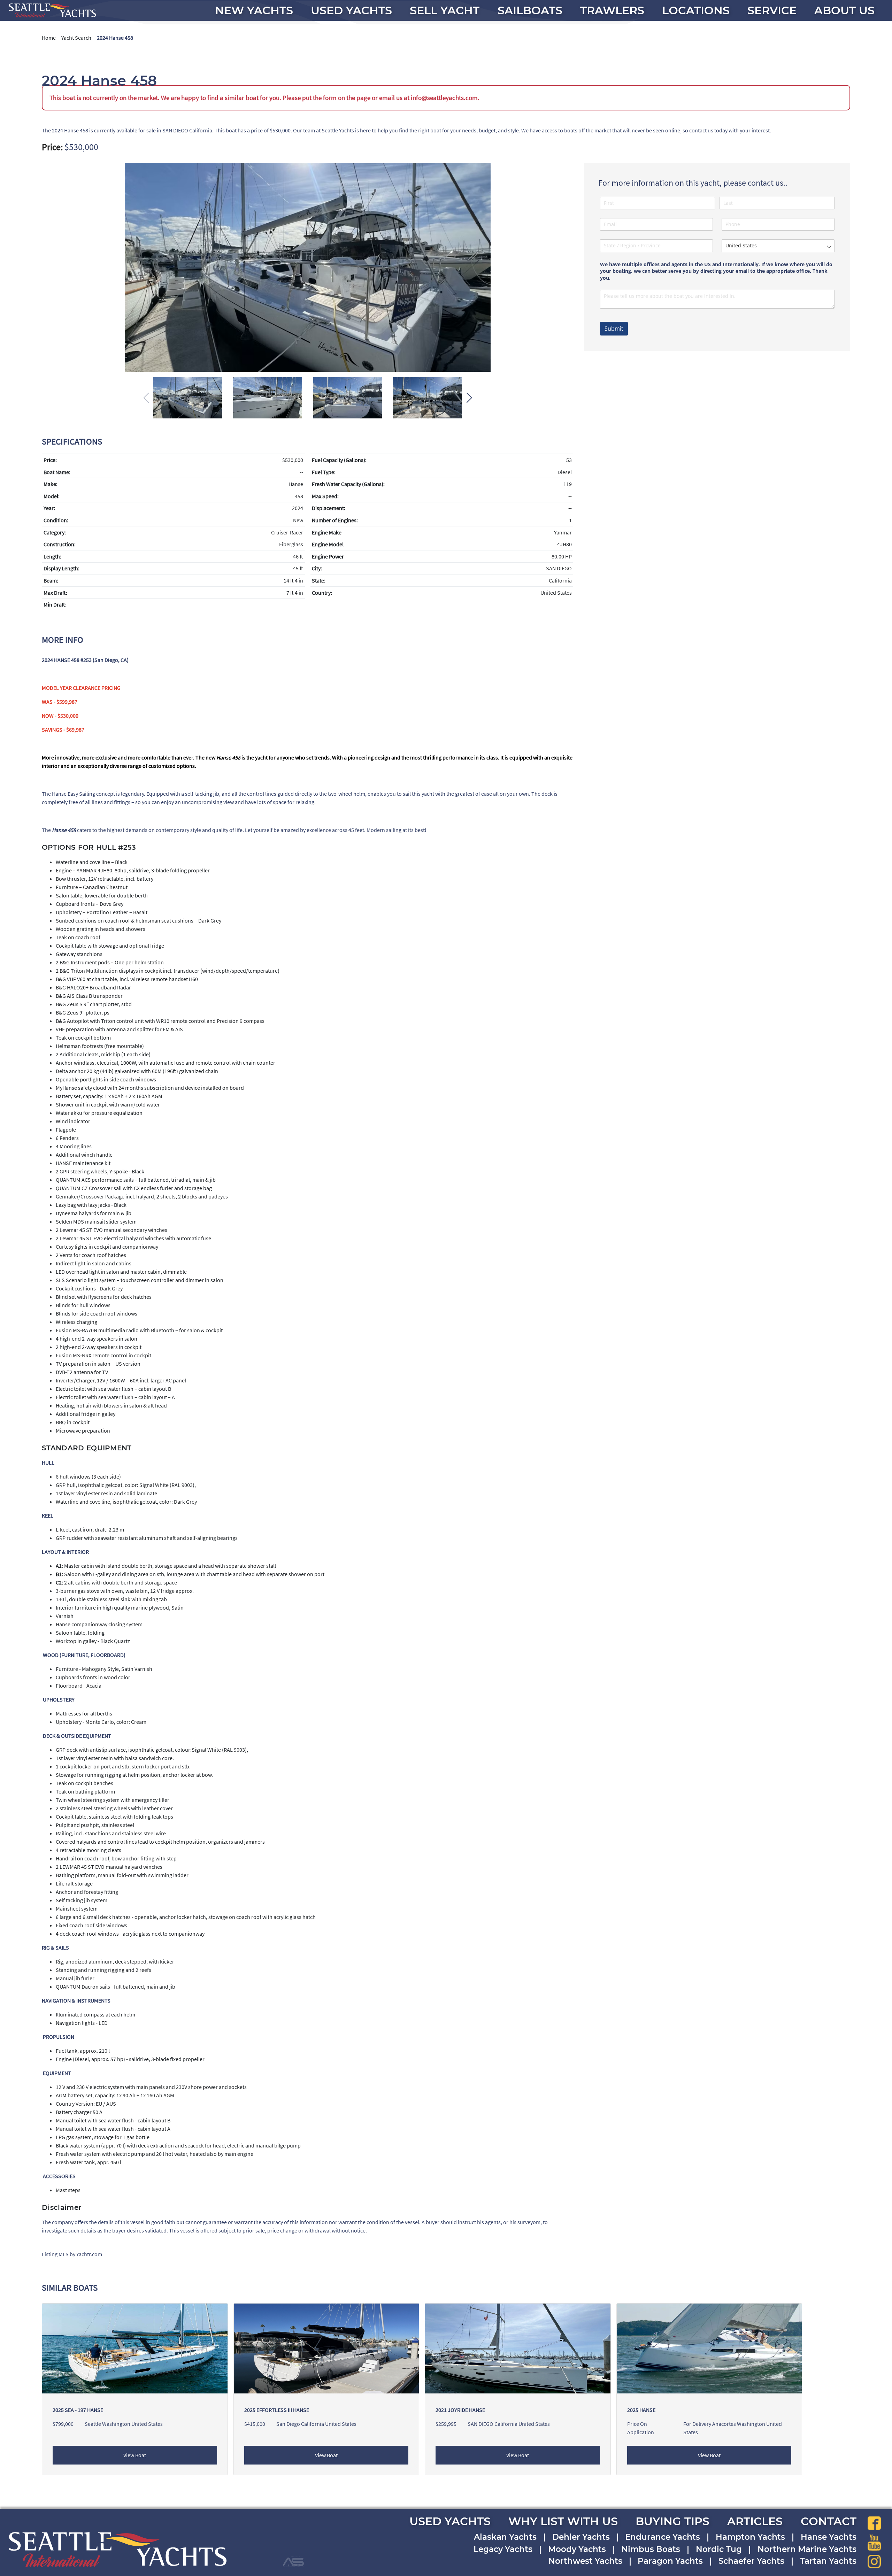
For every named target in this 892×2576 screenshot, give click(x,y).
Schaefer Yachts (751, 2561)
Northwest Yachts (585, 2561)
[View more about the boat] (709, 2348)
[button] (469, 398)
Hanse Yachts (829, 2537)
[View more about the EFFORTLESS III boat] (326, 2348)
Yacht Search (76, 38)
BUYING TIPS (672, 2521)
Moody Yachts (577, 2549)
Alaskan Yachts (505, 2537)
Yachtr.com (89, 2254)
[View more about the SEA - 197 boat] (135, 2348)
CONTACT (829, 2521)
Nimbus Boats (651, 2549)
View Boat (135, 2455)
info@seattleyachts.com (444, 98)
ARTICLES (755, 2521)
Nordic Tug (719, 2549)
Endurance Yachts (663, 2537)
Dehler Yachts (581, 2537)
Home (49, 38)
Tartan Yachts (828, 2561)
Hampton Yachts (750, 2537)
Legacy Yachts (503, 2549)
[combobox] (778, 246)
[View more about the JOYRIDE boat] (518, 2348)
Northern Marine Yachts (807, 2549)
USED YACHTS (450, 2521)
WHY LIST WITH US (563, 2521)
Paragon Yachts (670, 2561)
